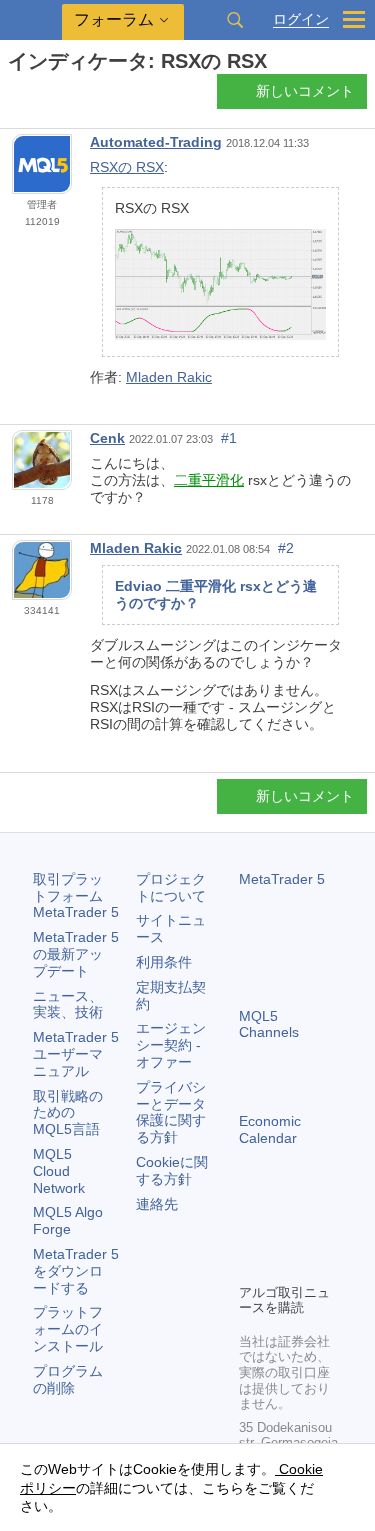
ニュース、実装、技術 (68, 1004)
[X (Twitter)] (315, 1233)
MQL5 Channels (269, 1024)
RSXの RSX (127, 167)
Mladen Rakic (169, 377)
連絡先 (157, 1204)
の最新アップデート (76, 954)
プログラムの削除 (68, 1379)
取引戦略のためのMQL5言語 (68, 1113)
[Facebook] (251, 1233)
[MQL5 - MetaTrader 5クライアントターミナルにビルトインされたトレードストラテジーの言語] (31, 20)
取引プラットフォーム (76, 896)
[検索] (235, 20)
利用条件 (164, 962)
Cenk (107, 438)
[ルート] (14, 96)
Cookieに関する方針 (172, 1170)
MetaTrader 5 (282, 879)
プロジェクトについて (171, 887)
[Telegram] (283, 1233)
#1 (229, 438)
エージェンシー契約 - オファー (171, 1045)
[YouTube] (251, 1265)
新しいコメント (305, 91)
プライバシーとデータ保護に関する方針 (171, 1112)
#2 (286, 548)
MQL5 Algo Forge (68, 1220)
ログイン (301, 19)
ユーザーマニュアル (76, 1054)
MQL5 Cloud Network (59, 1171)
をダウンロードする (76, 1271)
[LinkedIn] (283, 1265)
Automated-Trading (156, 142)
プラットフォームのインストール (68, 1329)
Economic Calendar (270, 1129)
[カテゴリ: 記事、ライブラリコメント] (38, 97)
